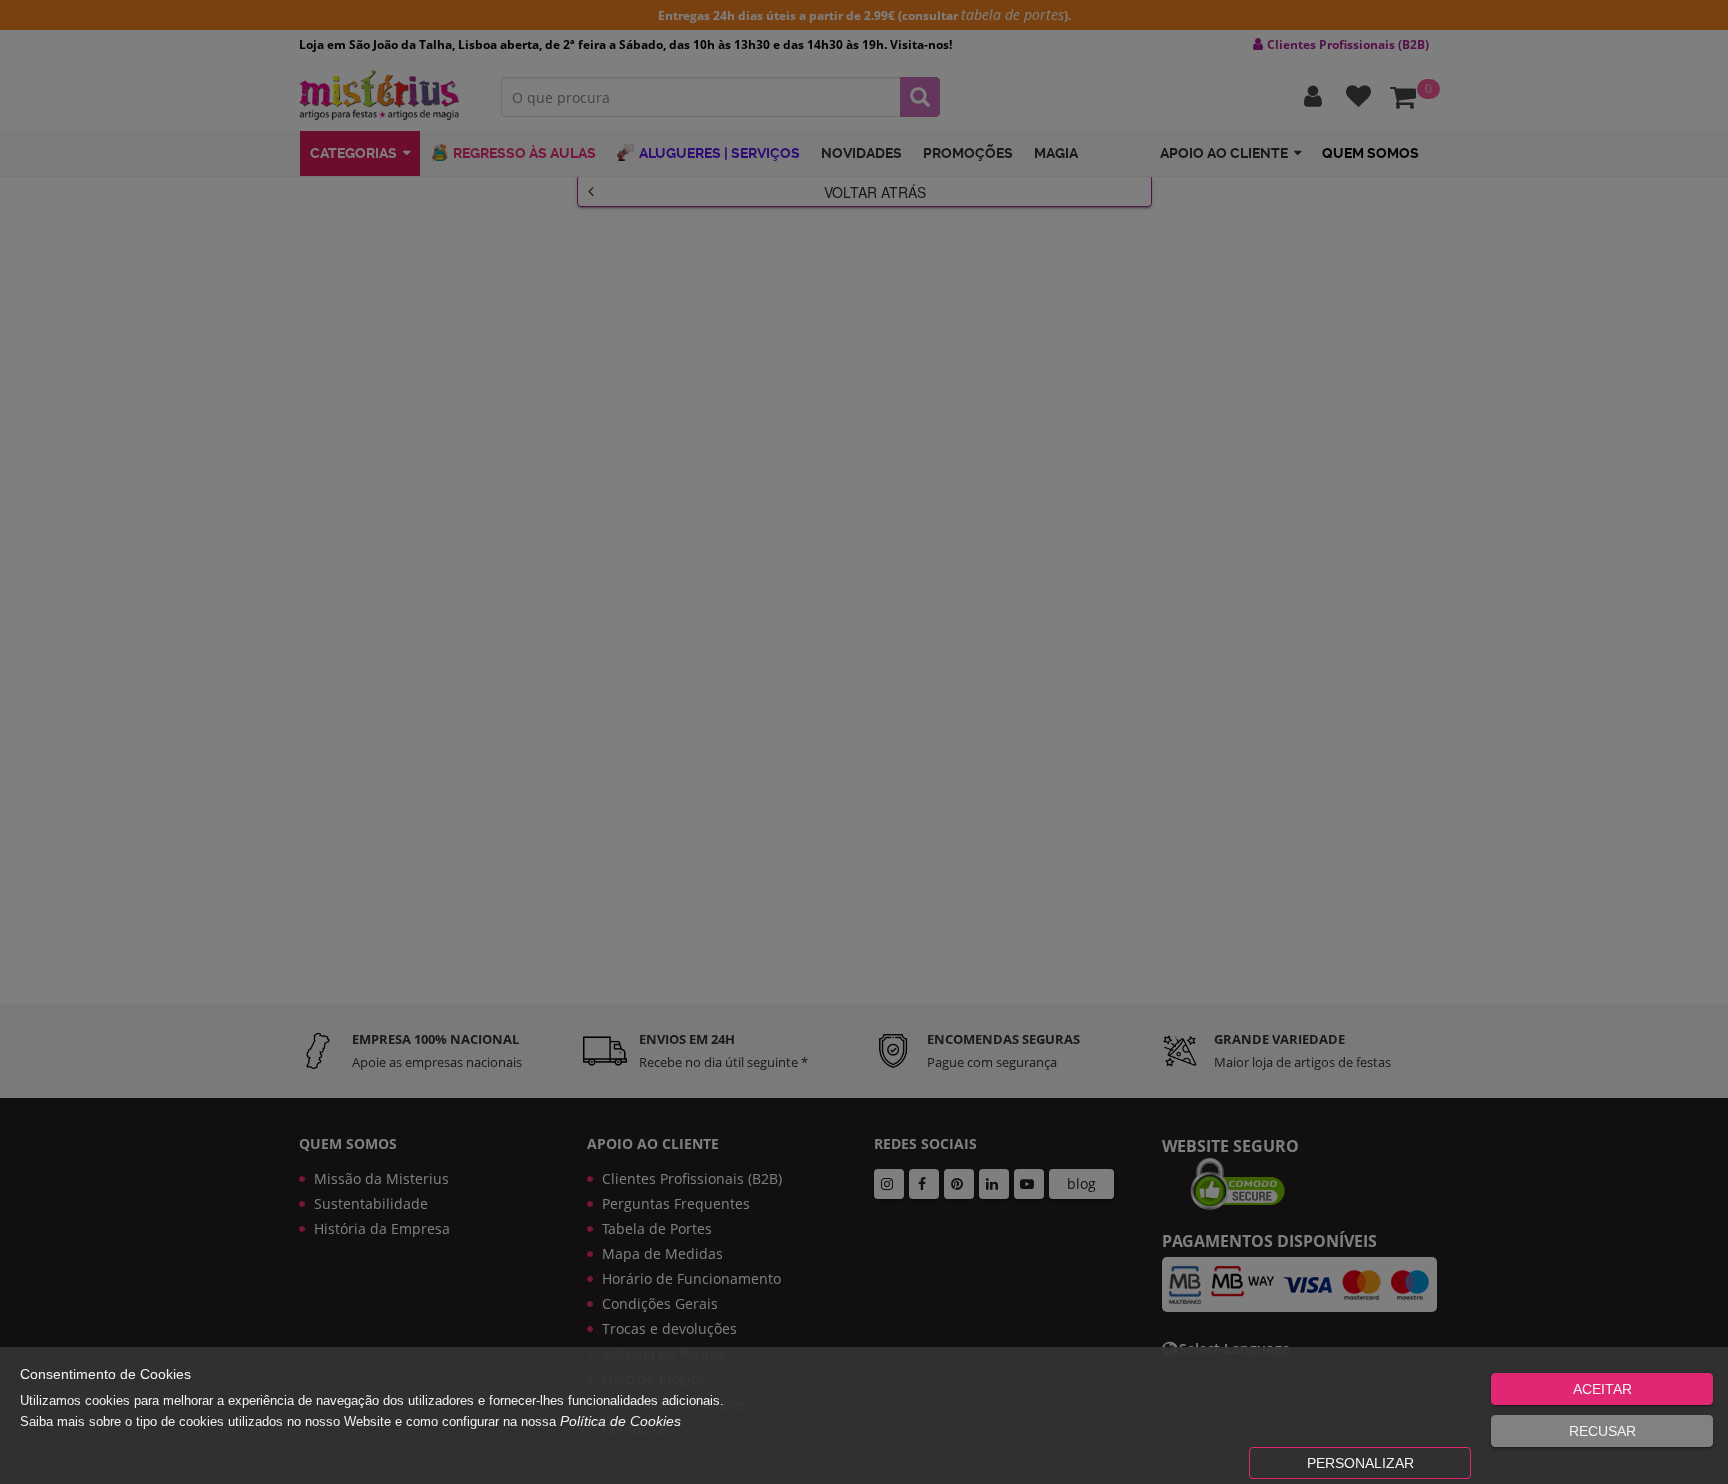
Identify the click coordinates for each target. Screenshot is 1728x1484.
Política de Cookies (620, 1421)
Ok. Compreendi (853, 631)
